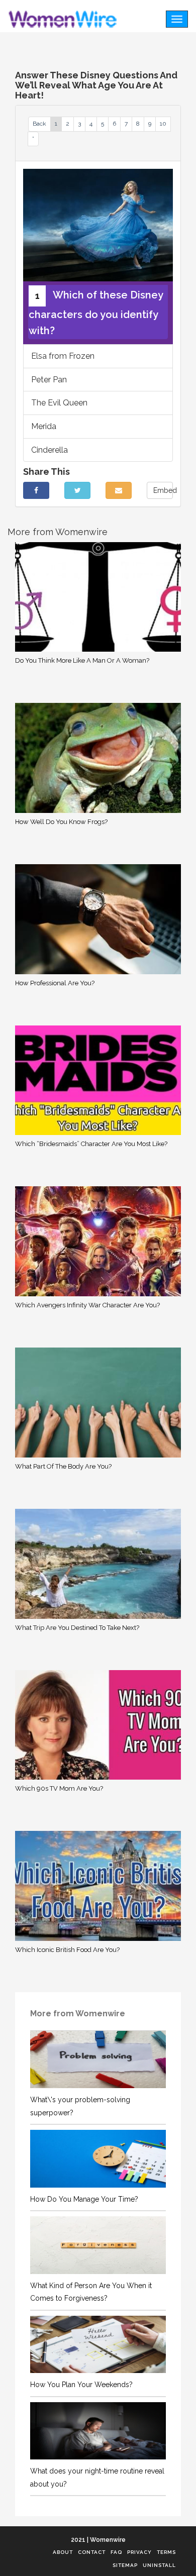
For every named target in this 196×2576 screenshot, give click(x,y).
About (63, 2552)
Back (39, 124)
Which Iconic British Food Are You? (67, 1950)
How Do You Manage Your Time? (84, 2199)
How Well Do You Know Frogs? (61, 822)
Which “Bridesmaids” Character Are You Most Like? (91, 1144)
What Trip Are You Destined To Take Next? (77, 1628)
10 (163, 124)
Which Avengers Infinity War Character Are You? (87, 1305)
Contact (92, 2552)
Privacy (139, 2552)
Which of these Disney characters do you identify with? (96, 313)
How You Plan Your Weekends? (81, 2385)
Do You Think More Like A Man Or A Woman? (82, 660)
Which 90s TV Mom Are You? (59, 1788)
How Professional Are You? (55, 983)
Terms (166, 2552)
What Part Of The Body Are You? (63, 1466)
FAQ (116, 2552)
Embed (163, 490)
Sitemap (125, 2565)
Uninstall (159, 2565)
